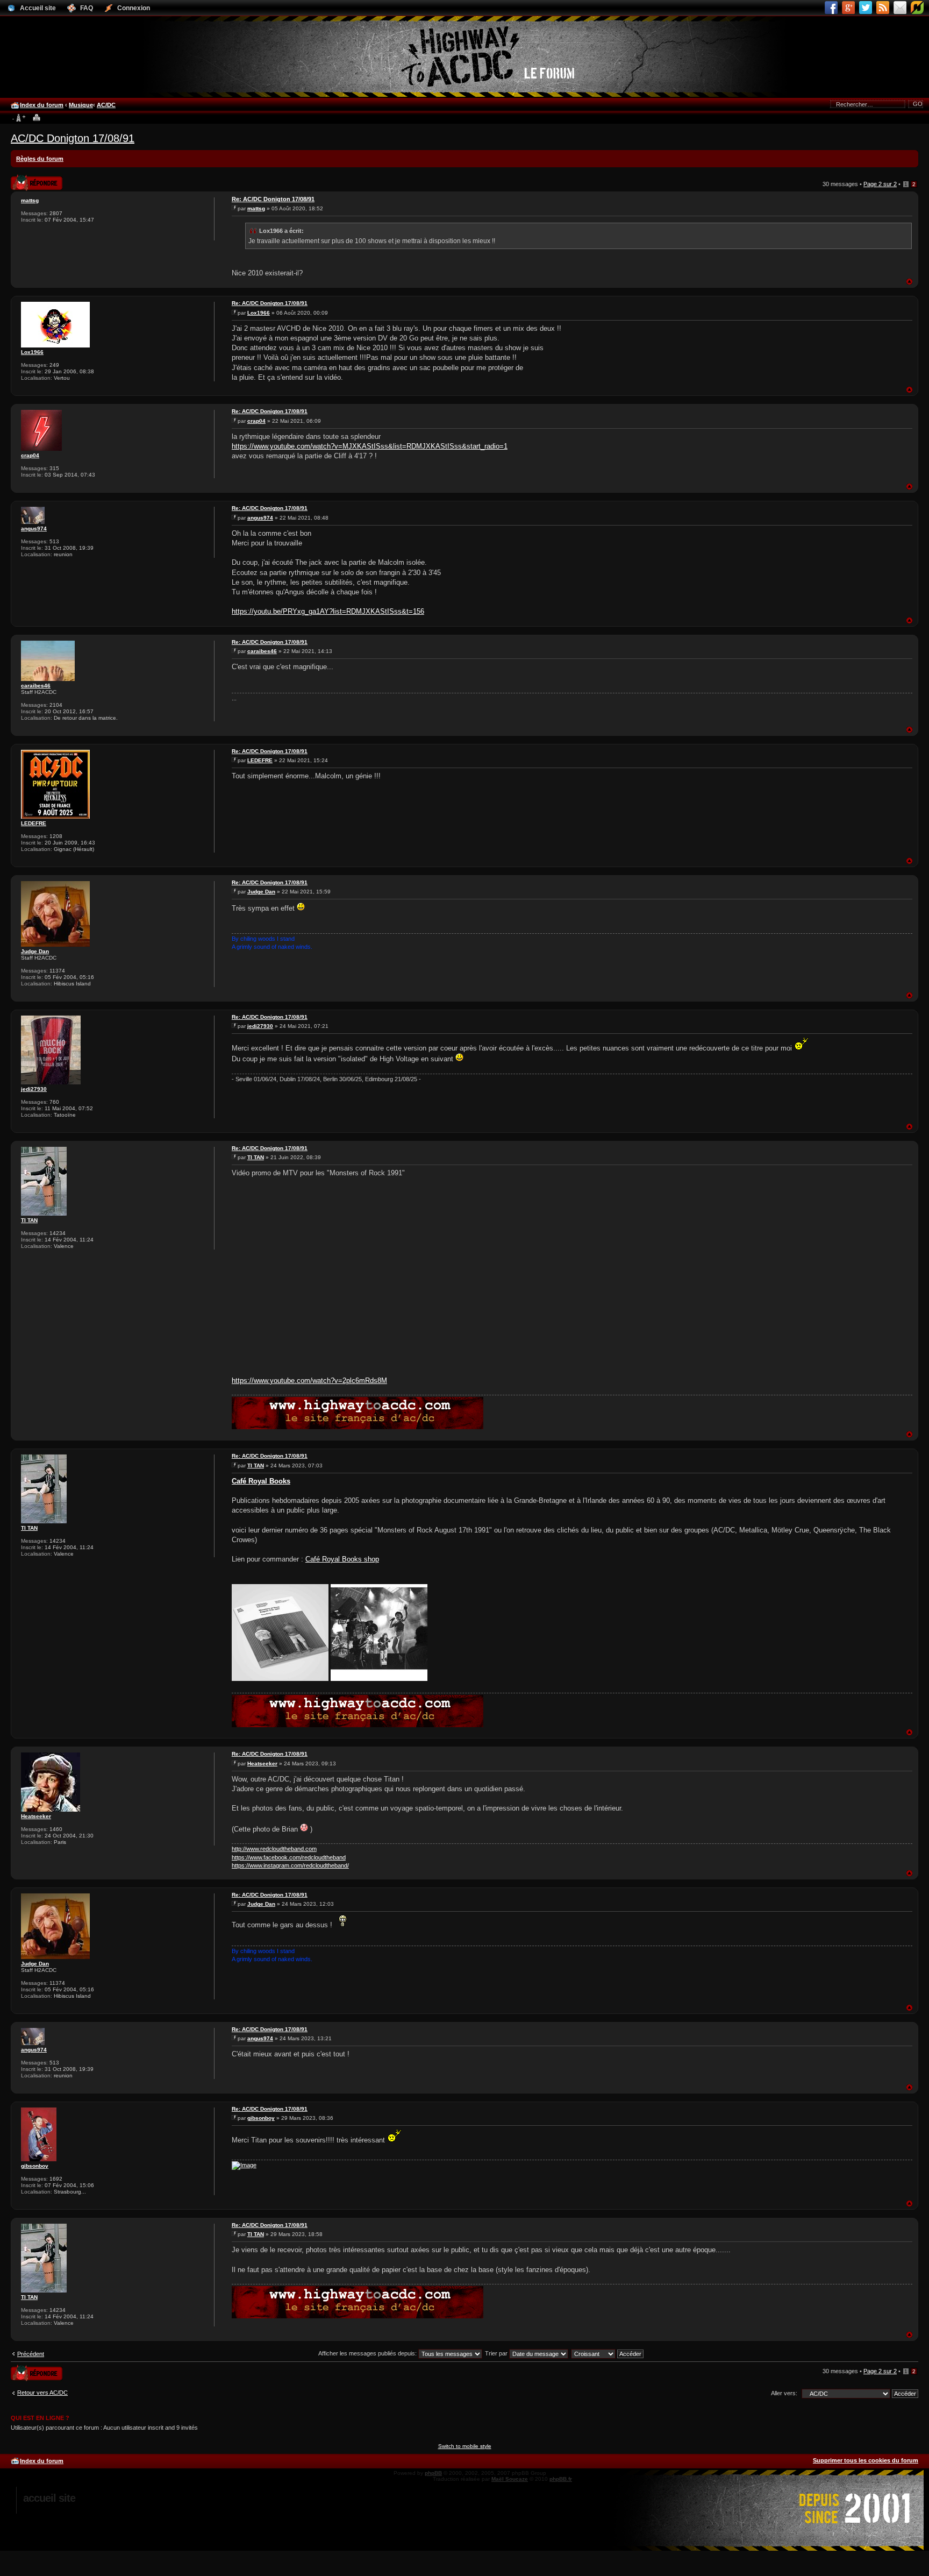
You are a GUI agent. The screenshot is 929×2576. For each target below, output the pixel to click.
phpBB (433, 2473)
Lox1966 (32, 352)
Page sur (880, 184)
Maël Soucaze (510, 2479)
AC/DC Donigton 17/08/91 (73, 138)
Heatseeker (36, 1816)
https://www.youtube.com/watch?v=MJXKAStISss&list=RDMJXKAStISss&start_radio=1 (370, 446)
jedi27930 (34, 1089)
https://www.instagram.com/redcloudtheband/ (290, 1865)
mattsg (30, 200)
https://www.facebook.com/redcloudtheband (289, 1857)
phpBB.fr (561, 2479)
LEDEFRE (34, 823)
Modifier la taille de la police (19, 118)
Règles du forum (40, 159)
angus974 (34, 528)
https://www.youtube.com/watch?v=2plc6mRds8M (309, 1381)
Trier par (497, 2353)
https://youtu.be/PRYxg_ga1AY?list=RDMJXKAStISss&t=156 (328, 611)
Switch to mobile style (465, 2446)
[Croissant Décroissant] (608, 2353)
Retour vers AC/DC (42, 2393)
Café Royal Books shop (342, 1559)
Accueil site (49, 2498)
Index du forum (42, 105)
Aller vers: (784, 2393)
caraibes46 (36, 686)
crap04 (30, 455)
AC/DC (106, 105)
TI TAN (29, 1220)
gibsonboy (35, 2166)
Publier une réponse (25, 179)
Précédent (31, 2354)
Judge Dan (35, 951)
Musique (81, 105)
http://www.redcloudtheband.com (274, 1849)
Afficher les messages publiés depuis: (368, 2353)
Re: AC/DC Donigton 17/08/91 (273, 199)
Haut (909, 282)
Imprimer (37, 118)
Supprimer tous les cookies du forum (866, 2460)
